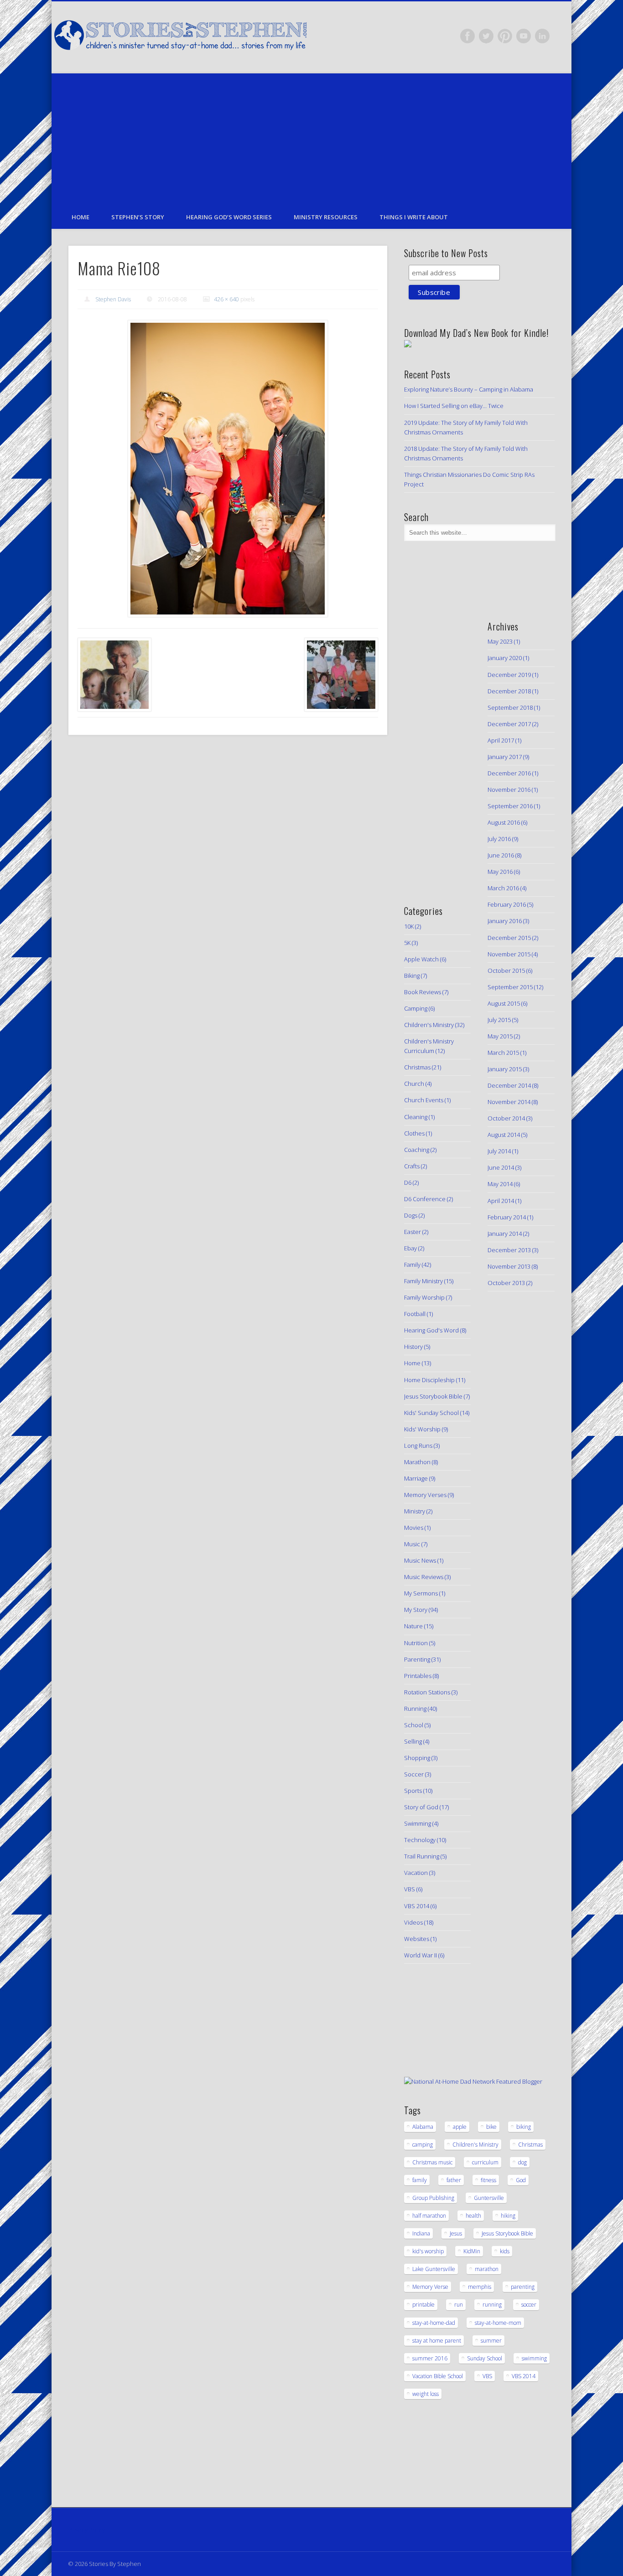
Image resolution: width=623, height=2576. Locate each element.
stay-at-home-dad (434, 2323)
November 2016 (509, 790)
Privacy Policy (87, 2530)
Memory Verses (425, 1495)
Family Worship (424, 1297)
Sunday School (485, 2358)
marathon (487, 2269)
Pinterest (505, 36)
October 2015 (506, 971)
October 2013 (506, 1283)
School (414, 1725)
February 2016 (507, 904)
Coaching (417, 1150)
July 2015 (499, 1020)
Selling (413, 1741)
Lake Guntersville (434, 2269)
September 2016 (510, 806)
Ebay (410, 1248)
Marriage (416, 1478)
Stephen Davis (113, 299)
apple (460, 2127)
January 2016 (505, 921)
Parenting (417, 1659)
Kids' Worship (422, 1429)
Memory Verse (430, 2287)
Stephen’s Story (138, 217)
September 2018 (510, 707)
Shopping (417, 1758)
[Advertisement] (311, 137)
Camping (416, 1008)
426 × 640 (226, 299)
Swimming (418, 1823)
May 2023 (500, 641)
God (521, 2180)
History (413, 1347)
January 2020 (505, 658)
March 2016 (503, 888)
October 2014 (506, 1118)
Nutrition (416, 1643)
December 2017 (509, 724)
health (473, 2216)
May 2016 (500, 872)
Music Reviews (424, 1577)
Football (415, 1314)
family (420, 2180)
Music (412, 1544)
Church (414, 1084)
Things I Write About (414, 217)
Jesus (456, 2233)
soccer (529, 2305)
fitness (488, 2180)
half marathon (429, 2216)
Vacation (416, 1873)
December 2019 (509, 675)
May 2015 (500, 1036)
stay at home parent (437, 2341)
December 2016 (509, 773)
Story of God (421, 1807)
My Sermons (421, 1593)
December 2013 (509, 1250)
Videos (413, 1922)
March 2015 (503, 1053)
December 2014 (509, 1085)
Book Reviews (423, 992)
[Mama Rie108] (228, 469)
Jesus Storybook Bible (433, 1396)
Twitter (486, 36)
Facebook (467, 36)
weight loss (426, 2394)
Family (412, 1265)
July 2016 (499, 839)
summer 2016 (430, 2358)
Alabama (423, 2127)
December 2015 (509, 938)
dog (522, 2162)
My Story (416, 1610)
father (454, 2180)
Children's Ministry (429, 1025)
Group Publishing (433, 2198)
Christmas (417, 1067)
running (492, 2305)
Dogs (411, 1215)
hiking (508, 2216)
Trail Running (422, 1856)
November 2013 (509, 1266)
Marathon (417, 1462)
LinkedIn (542, 36)
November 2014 (509, 1102)
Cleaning (416, 1117)
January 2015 (505, 1069)
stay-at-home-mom (498, 2323)
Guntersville (489, 2198)
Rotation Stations (427, 1692)
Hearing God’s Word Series (229, 217)
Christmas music (432, 2162)
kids (505, 2251)
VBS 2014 (417, 1906)
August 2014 (504, 1135)
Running (415, 1709)
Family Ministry (423, 1281)
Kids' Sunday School (431, 1413)
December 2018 (509, 691)
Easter (413, 1232)
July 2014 (499, 1151)
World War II (421, 1955)
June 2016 (501, 855)
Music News (420, 1560)
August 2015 (504, 1003)
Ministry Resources (326, 217)
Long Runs (418, 1445)
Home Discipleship (429, 1380)
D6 (408, 1182)
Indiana (421, 2233)
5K (407, 943)
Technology (420, 1840)
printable (423, 2305)
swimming (534, 2358)
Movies (414, 1528)
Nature (413, 1626)
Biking (412, 976)
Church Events (424, 1100)
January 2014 (505, 1234)
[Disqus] (228, 867)
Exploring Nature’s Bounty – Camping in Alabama (469, 389)
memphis (480, 2287)
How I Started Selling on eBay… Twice (454, 406)
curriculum (485, 2162)
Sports (413, 1791)
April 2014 (501, 1201)
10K (409, 926)
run (459, 2305)
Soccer (414, 1774)
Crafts (412, 1166)
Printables (418, 1676)
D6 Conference (425, 1199)
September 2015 (510, 987)
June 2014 (501, 1167)
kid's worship (428, 2251)
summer (491, 2341)
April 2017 (501, 740)
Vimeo (524, 36)
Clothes (414, 1133)
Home (80, 217)
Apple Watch (421, 959)
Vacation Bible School (438, 2376)
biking (524, 2127)
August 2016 (504, 822)
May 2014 (500, 1184)
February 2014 (507, 1217)
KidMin (472, 2251)
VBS (410, 1889)
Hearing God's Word (431, 1330)
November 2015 (509, 954)
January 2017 (505, 757)
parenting (523, 2287)
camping (423, 2145)
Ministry (415, 1511)
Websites (417, 1939)
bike (491, 2127)
